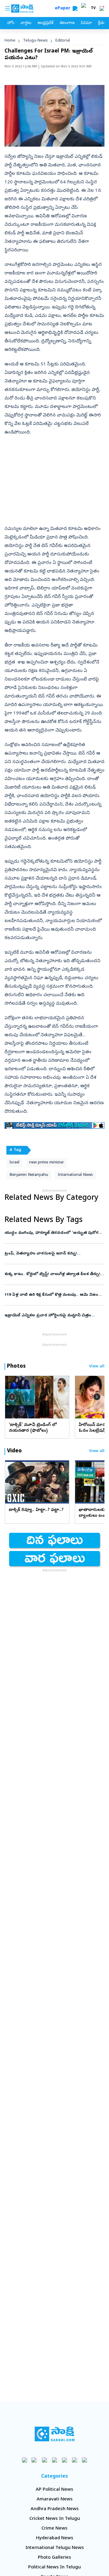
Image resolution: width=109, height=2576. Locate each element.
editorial (63, 41)
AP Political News (54, 2490)
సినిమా (86, 23)
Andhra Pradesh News (55, 2509)
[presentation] (12, 1397)
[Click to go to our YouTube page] (65, 2460)
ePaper (64, 9)
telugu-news (35, 41)
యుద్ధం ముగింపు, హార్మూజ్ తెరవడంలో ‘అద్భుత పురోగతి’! (54, 1233)
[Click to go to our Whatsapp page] (35, 2460)
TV (93, 8)
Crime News (54, 2529)
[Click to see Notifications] (102, 8)
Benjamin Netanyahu (29, 1175)
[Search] (75, 8)
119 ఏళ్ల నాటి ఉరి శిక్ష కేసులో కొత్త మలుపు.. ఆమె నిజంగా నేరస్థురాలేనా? (53, 1295)
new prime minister (46, 1163)
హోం (11, 23)
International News (75, 1175)
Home (10, 41)
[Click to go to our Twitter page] (45, 2460)
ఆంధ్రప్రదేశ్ (45, 23)
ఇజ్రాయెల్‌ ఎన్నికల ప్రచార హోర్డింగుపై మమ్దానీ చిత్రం (52, 1316)
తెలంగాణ (67, 23)
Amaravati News (55, 2500)
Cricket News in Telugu (55, 2519)
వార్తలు (26, 23)
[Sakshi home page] (55, 2434)
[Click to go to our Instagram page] (55, 2460)
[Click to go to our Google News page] (85, 2460)
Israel (14, 1163)
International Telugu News (55, 2548)
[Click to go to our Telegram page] (75, 2460)
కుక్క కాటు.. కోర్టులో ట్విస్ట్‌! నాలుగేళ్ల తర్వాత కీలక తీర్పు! (54, 1274)
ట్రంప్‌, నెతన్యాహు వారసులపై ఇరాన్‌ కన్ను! (52, 1254)
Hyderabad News (55, 2538)
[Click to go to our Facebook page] (25, 2460)
